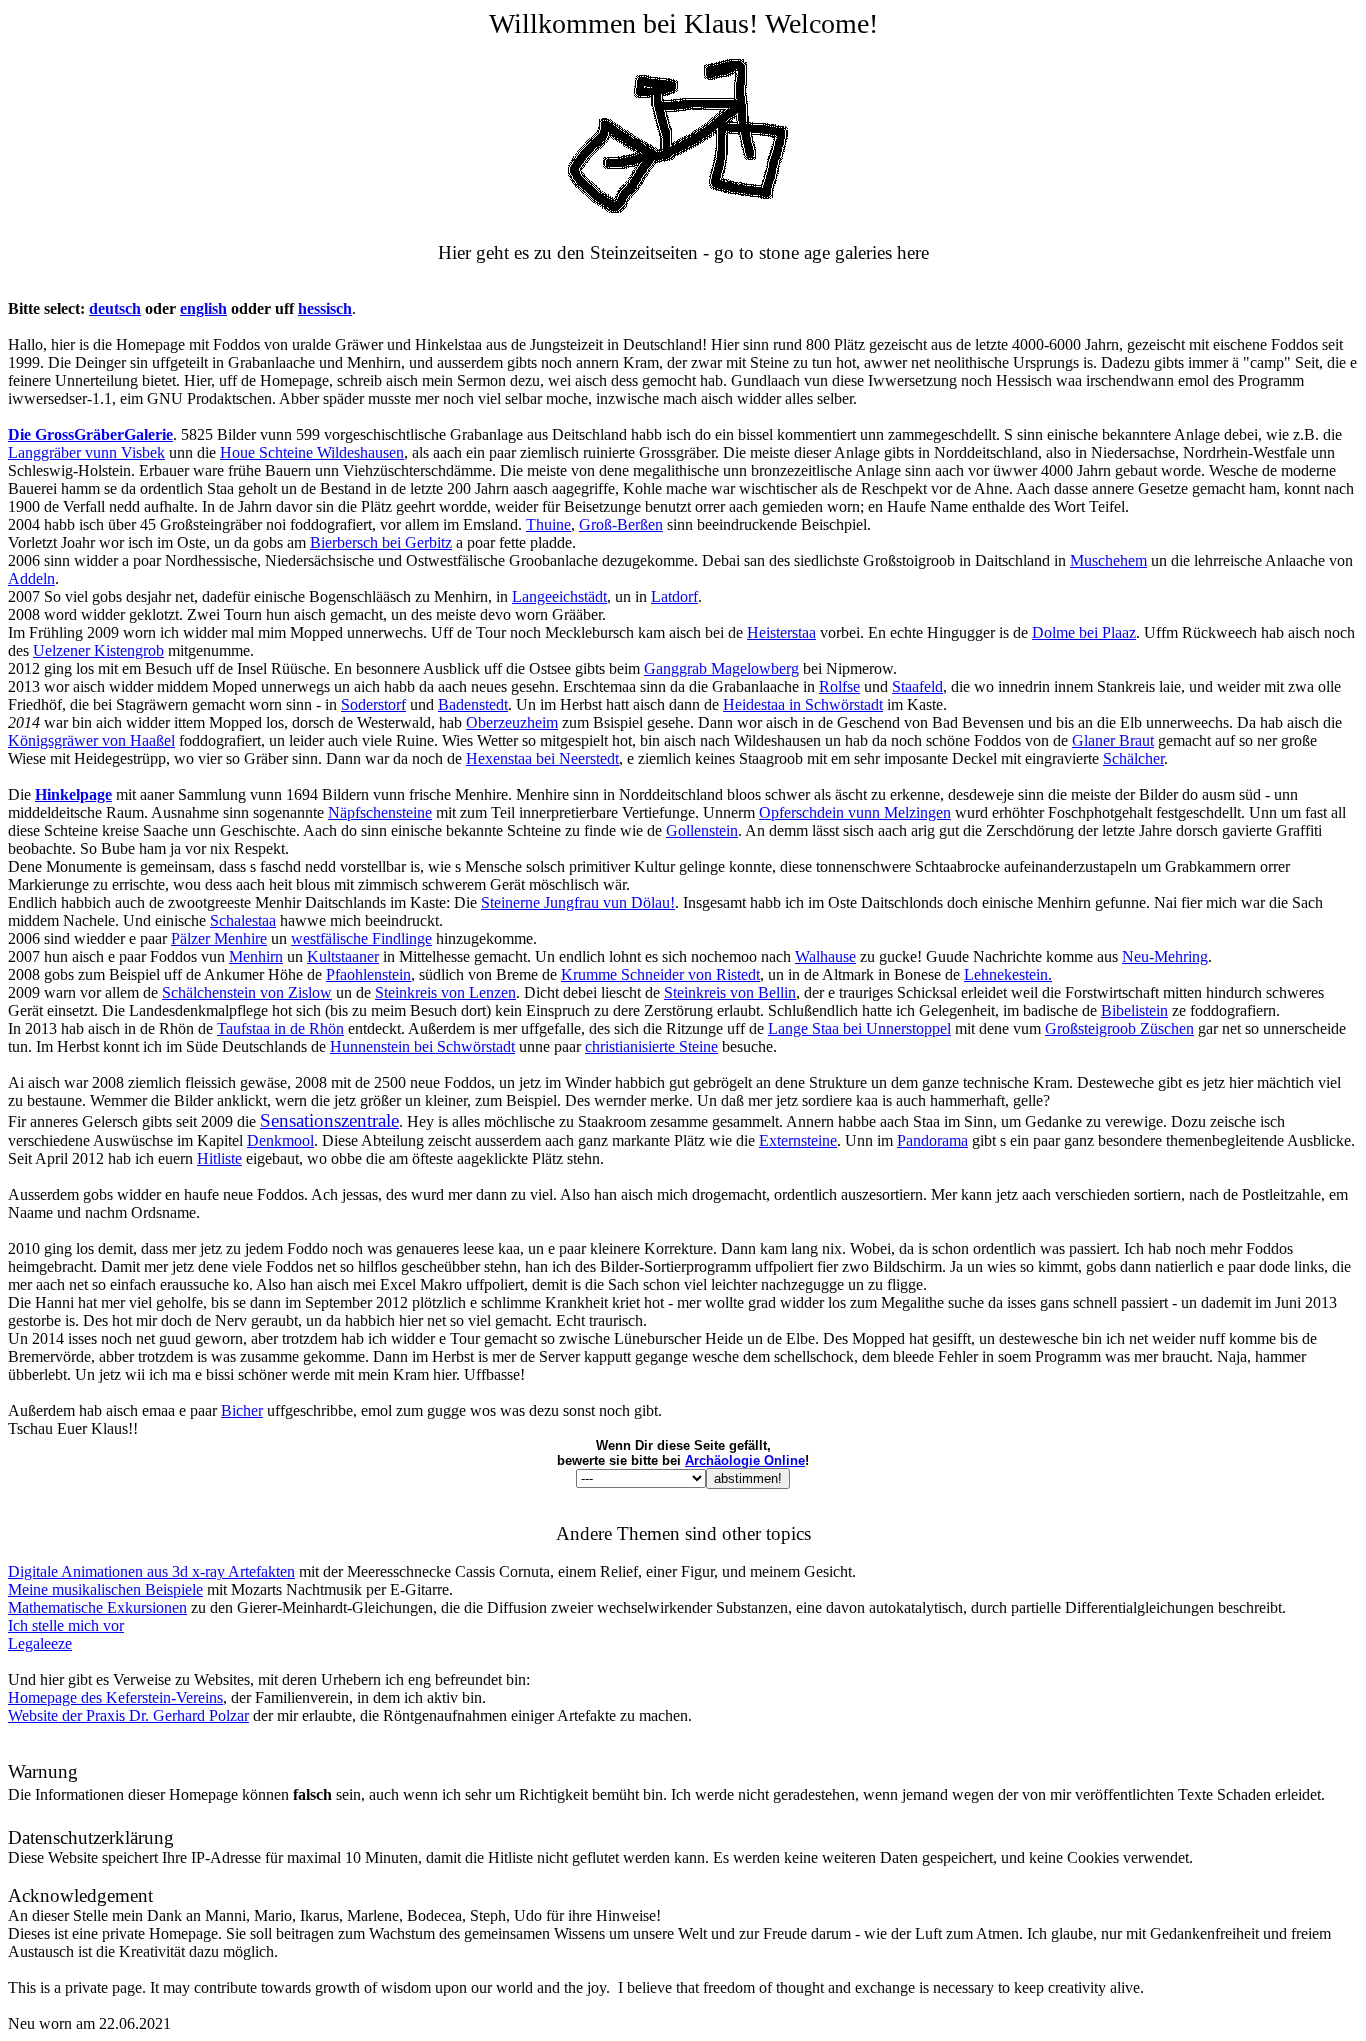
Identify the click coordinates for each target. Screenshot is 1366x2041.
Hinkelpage (73, 794)
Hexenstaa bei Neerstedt (542, 758)
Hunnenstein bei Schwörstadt (422, 1046)
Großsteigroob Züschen (1119, 1028)
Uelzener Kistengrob (98, 650)
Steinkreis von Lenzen (445, 992)
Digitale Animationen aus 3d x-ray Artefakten (151, 1571)
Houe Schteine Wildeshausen (312, 452)
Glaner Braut (1113, 740)
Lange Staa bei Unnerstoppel (859, 1028)
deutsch (115, 308)
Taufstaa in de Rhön (280, 1028)
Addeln (31, 578)
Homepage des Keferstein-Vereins (115, 1697)
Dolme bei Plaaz (1084, 632)
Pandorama (932, 1140)
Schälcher (1133, 758)
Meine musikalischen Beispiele (105, 1589)
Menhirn (256, 956)
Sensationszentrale (329, 1120)
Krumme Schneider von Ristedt (660, 974)
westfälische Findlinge (361, 938)
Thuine (548, 524)
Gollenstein (702, 830)
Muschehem (1108, 560)
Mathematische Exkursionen (97, 1607)
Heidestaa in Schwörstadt (803, 704)
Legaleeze (40, 1643)
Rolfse (839, 686)
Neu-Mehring (1165, 956)
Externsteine (798, 1140)
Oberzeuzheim (512, 722)
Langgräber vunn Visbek (86, 452)
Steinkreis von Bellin (730, 992)
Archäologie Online (745, 1460)
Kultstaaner (343, 956)
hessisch (325, 308)
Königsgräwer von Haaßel (91, 740)
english (203, 308)
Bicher (242, 1410)
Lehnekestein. (1008, 974)
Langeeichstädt (559, 596)
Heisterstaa (781, 632)
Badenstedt (473, 704)
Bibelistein (1134, 1010)
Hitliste (219, 1158)
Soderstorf (373, 704)
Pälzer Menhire (219, 938)
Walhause (825, 956)
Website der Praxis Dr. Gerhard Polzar (128, 1715)
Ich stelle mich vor (66, 1625)
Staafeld (917, 686)
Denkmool (280, 1140)
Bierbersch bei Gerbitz (381, 542)
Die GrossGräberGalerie (90, 434)
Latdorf (674, 596)
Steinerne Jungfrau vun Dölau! (578, 902)
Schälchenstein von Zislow (247, 992)
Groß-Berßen (621, 524)
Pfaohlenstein (368, 974)
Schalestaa (243, 920)
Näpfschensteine (380, 812)
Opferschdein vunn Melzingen (855, 812)
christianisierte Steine (651, 1046)
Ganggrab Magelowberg (721, 668)
